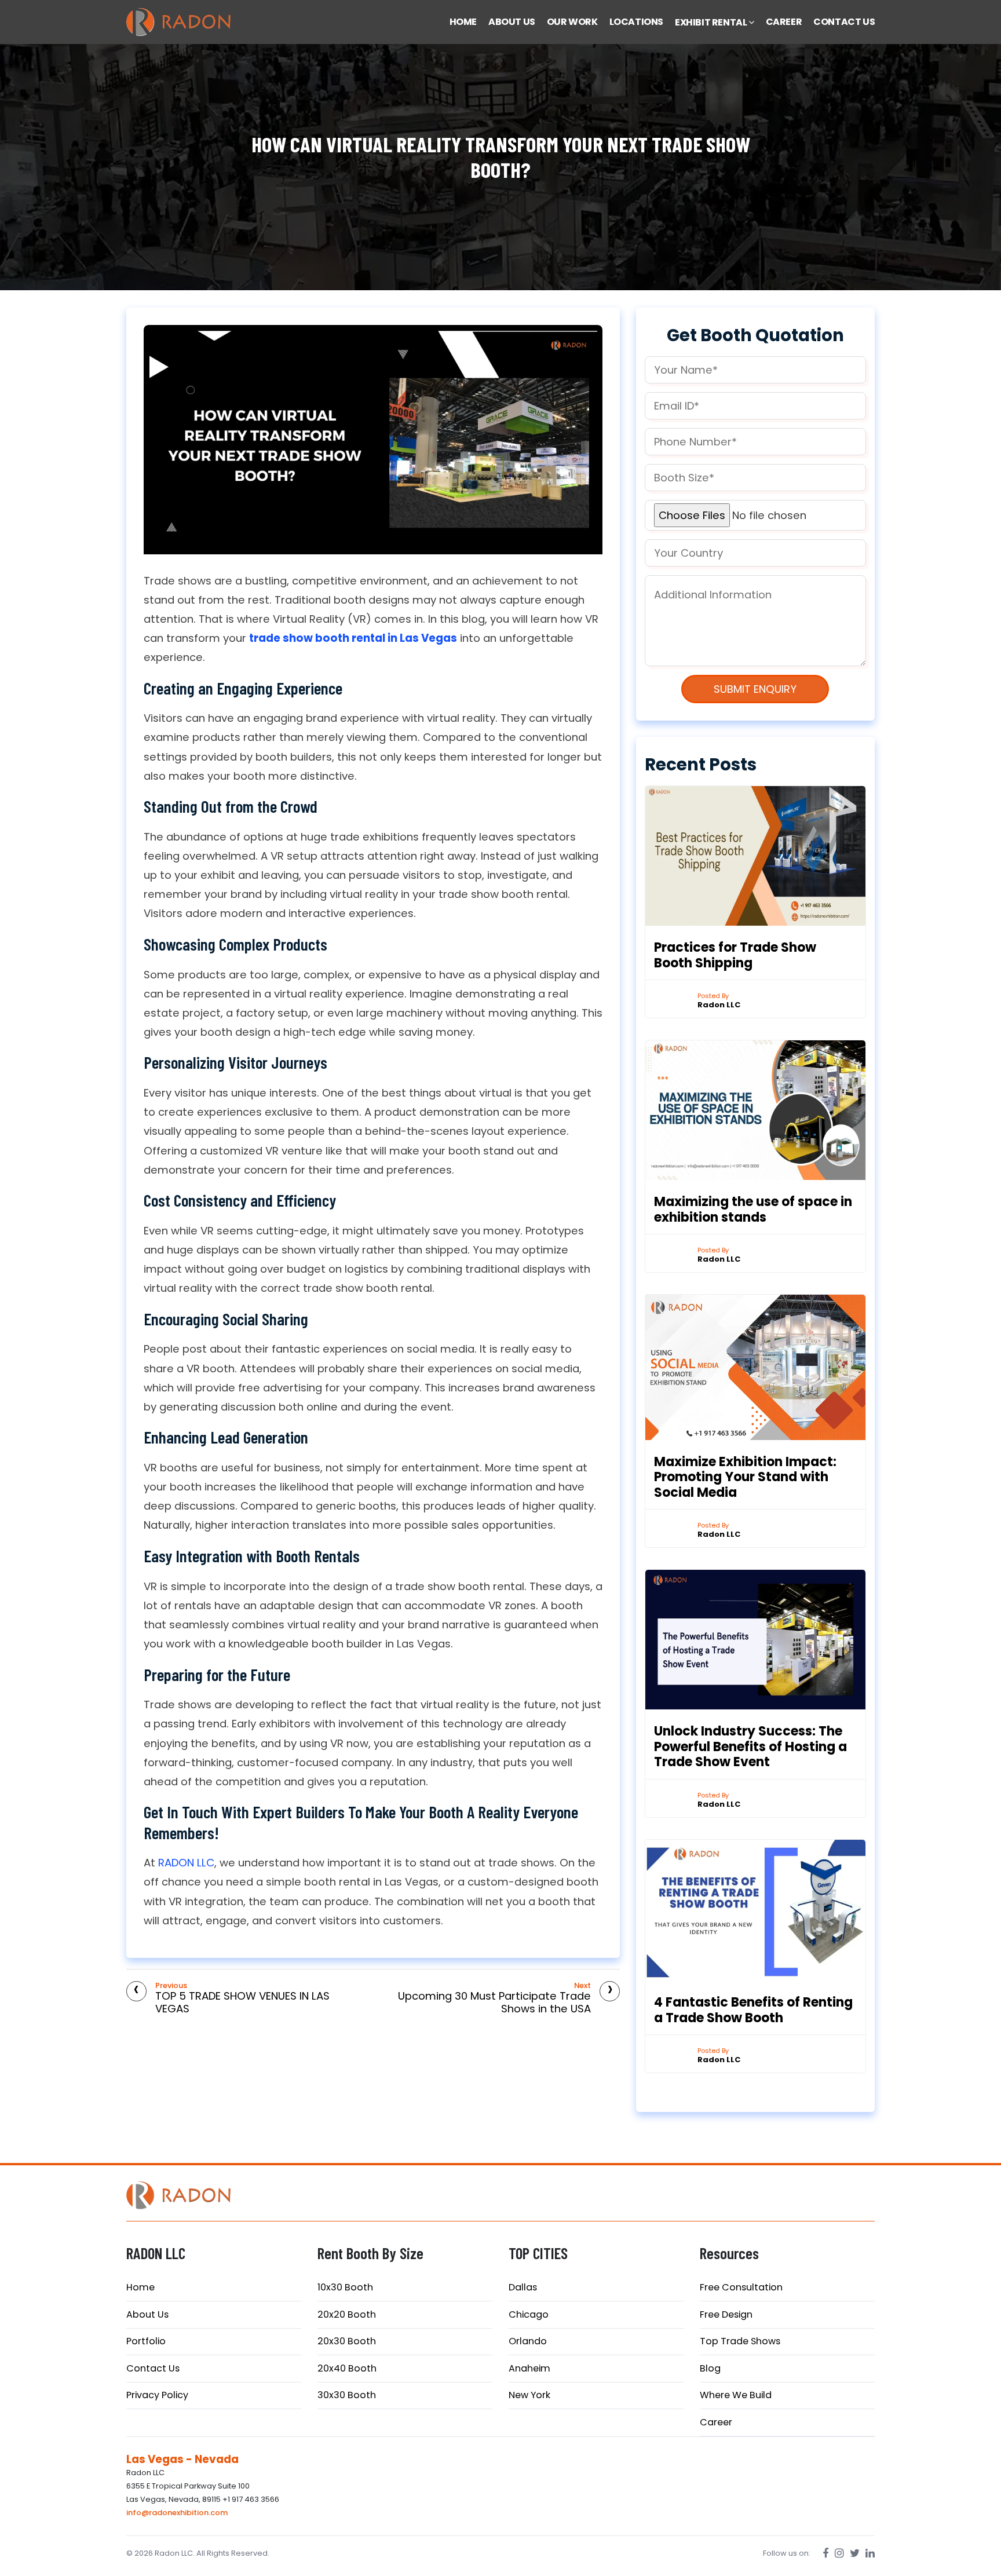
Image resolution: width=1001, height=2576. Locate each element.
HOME (463, 22)
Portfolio (146, 2341)
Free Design (726, 2314)
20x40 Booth (347, 2368)
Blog (710, 2368)
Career (716, 2422)
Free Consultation (741, 2287)
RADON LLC (186, 1863)
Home (140, 2287)
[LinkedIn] (870, 2553)
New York (529, 2395)
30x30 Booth (347, 2395)
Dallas (523, 2287)
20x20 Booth (347, 2314)
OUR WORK (572, 22)
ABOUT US (512, 22)
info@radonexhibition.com (177, 2513)
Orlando (528, 2341)
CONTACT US (844, 22)
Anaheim (529, 2368)
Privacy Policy (157, 2395)
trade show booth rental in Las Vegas (353, 638)
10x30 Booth (345, 2287)
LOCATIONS (636, 22)
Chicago (529, 2314)
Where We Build (736, 2395)
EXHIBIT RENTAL (712, 22)
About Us (147, 2314)
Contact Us (153, 2368)
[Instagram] (839, 2553)
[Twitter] (855, 2553)
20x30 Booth (347, 2341)
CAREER (784, 22)
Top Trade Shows (740, 2341)
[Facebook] (826, 2553)
